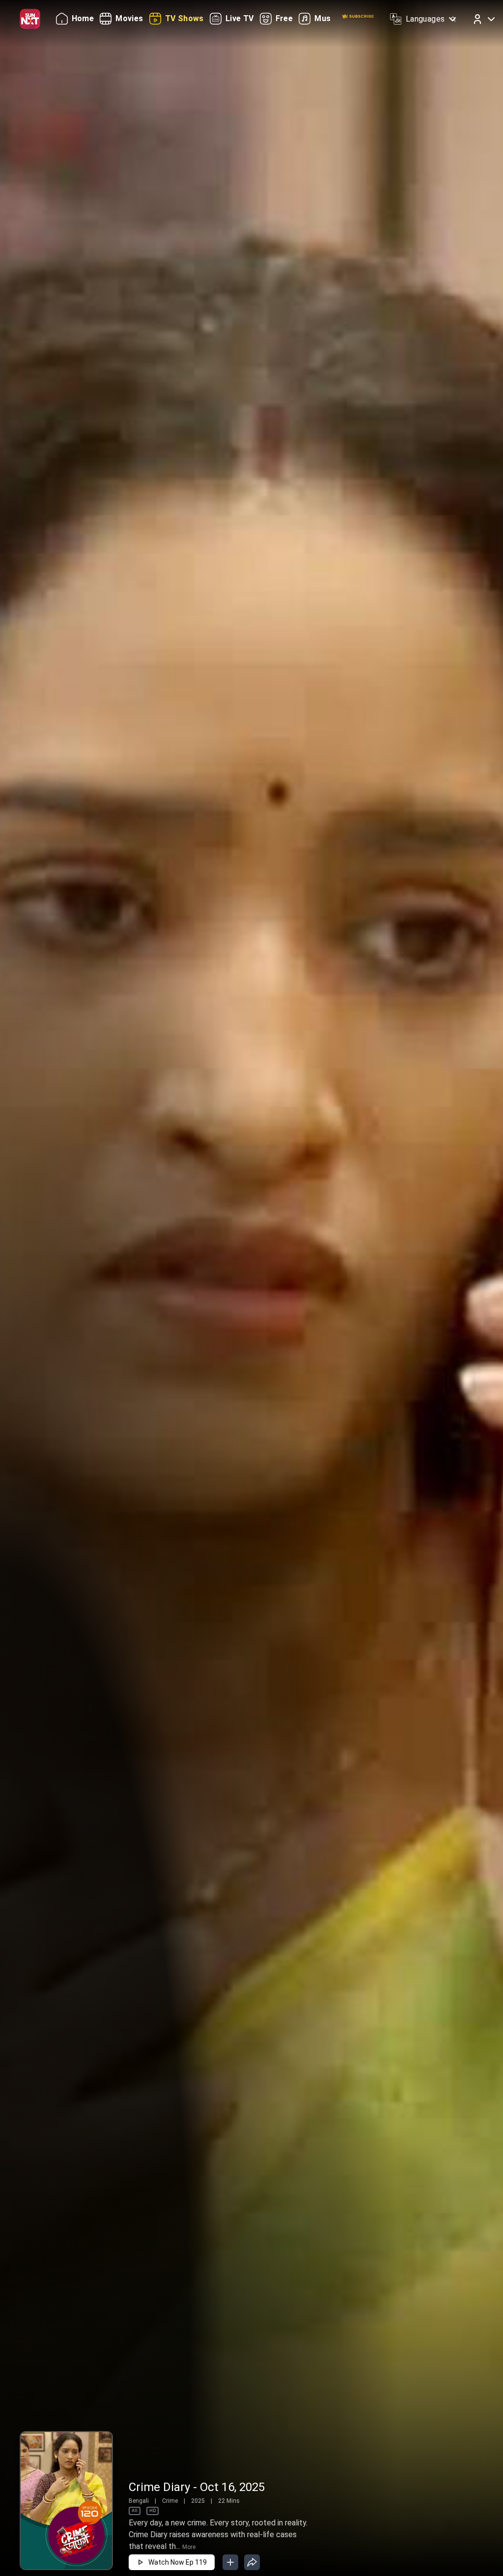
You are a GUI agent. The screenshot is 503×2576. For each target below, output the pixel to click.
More (189, 2547)
